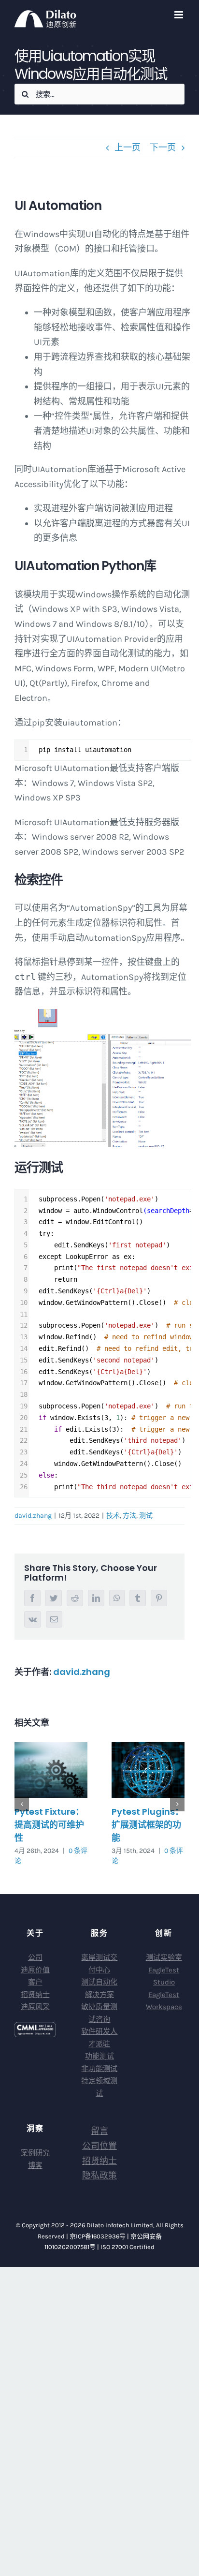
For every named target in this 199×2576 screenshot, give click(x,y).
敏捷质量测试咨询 (99, 2013)
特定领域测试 (99, 2087)
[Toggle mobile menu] (179, 15)
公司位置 (99, 2146)
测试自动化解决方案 (99, 1988)
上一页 (128, 148)
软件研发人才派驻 (99, 2038)
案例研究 (35, 2153)
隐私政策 (99, 2176)
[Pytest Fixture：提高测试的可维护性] (51, 1770)
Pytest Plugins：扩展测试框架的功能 (148, 1825)
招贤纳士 (35, 1995)
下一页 (163, 148)
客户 (35, 1982)
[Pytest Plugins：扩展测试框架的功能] (148, 1770)
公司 (35, 1957)
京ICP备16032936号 (98, 2236)
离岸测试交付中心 (99, 1964)
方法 (129, 1516)
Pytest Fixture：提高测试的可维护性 (49, 1825)
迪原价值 (35, 1970)
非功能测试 (99, 2069)
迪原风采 (35, 2007)
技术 (113, 1516)
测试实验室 (164, 1957)
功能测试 (99, 2056)
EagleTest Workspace (164, 2001)
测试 (146, 1516)
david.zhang (33, 1516)
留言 (99, 2131)
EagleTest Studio (164, 1976)
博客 (35, 2165)
